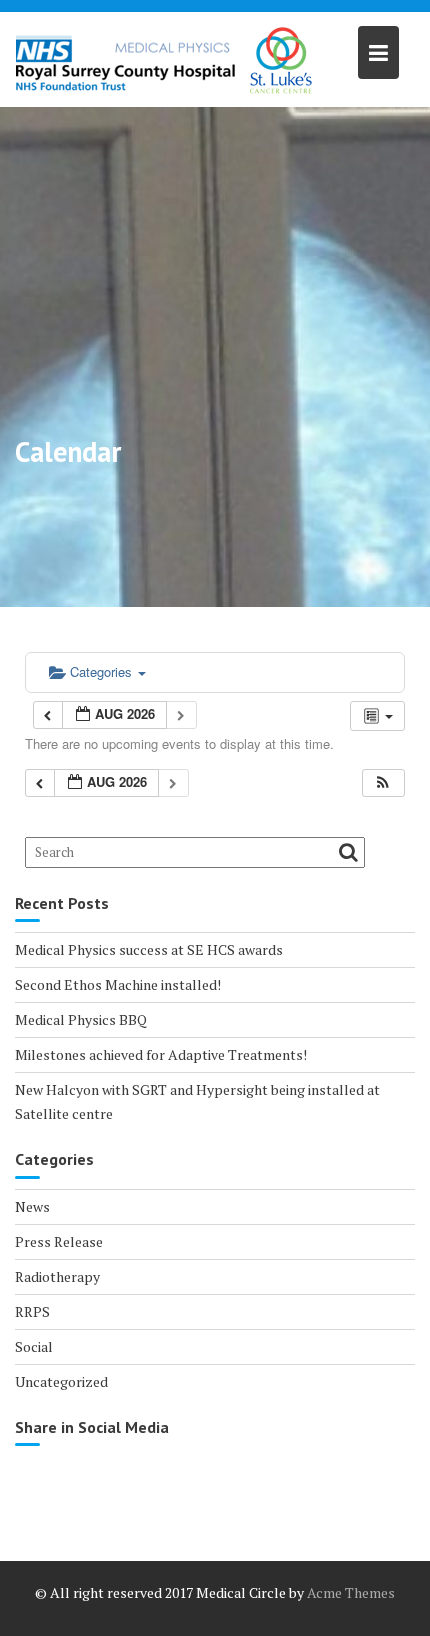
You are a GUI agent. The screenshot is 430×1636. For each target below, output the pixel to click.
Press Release (59, 1241)
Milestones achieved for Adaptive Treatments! (161, 1054)
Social (34, 1346)
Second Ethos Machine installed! (118, 984)
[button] (383, 783)
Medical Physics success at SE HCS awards (149, 949)
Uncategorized (61, 1381)
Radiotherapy (57, 1276)
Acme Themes (351, 1592)
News (32, 1206)
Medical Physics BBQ (81, 1019)
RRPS (32, 1311)
